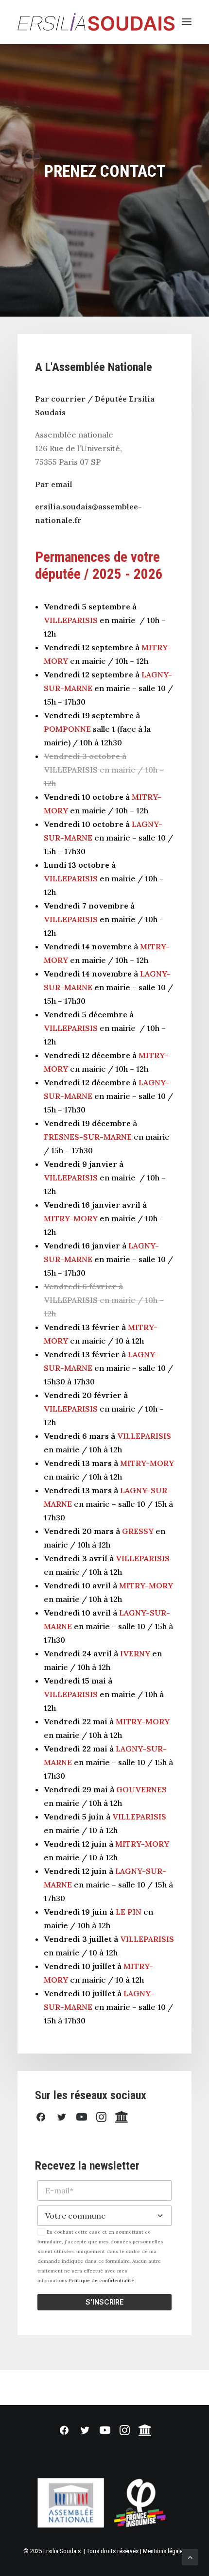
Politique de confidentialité (101, 2281)
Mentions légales (164, 2551)
